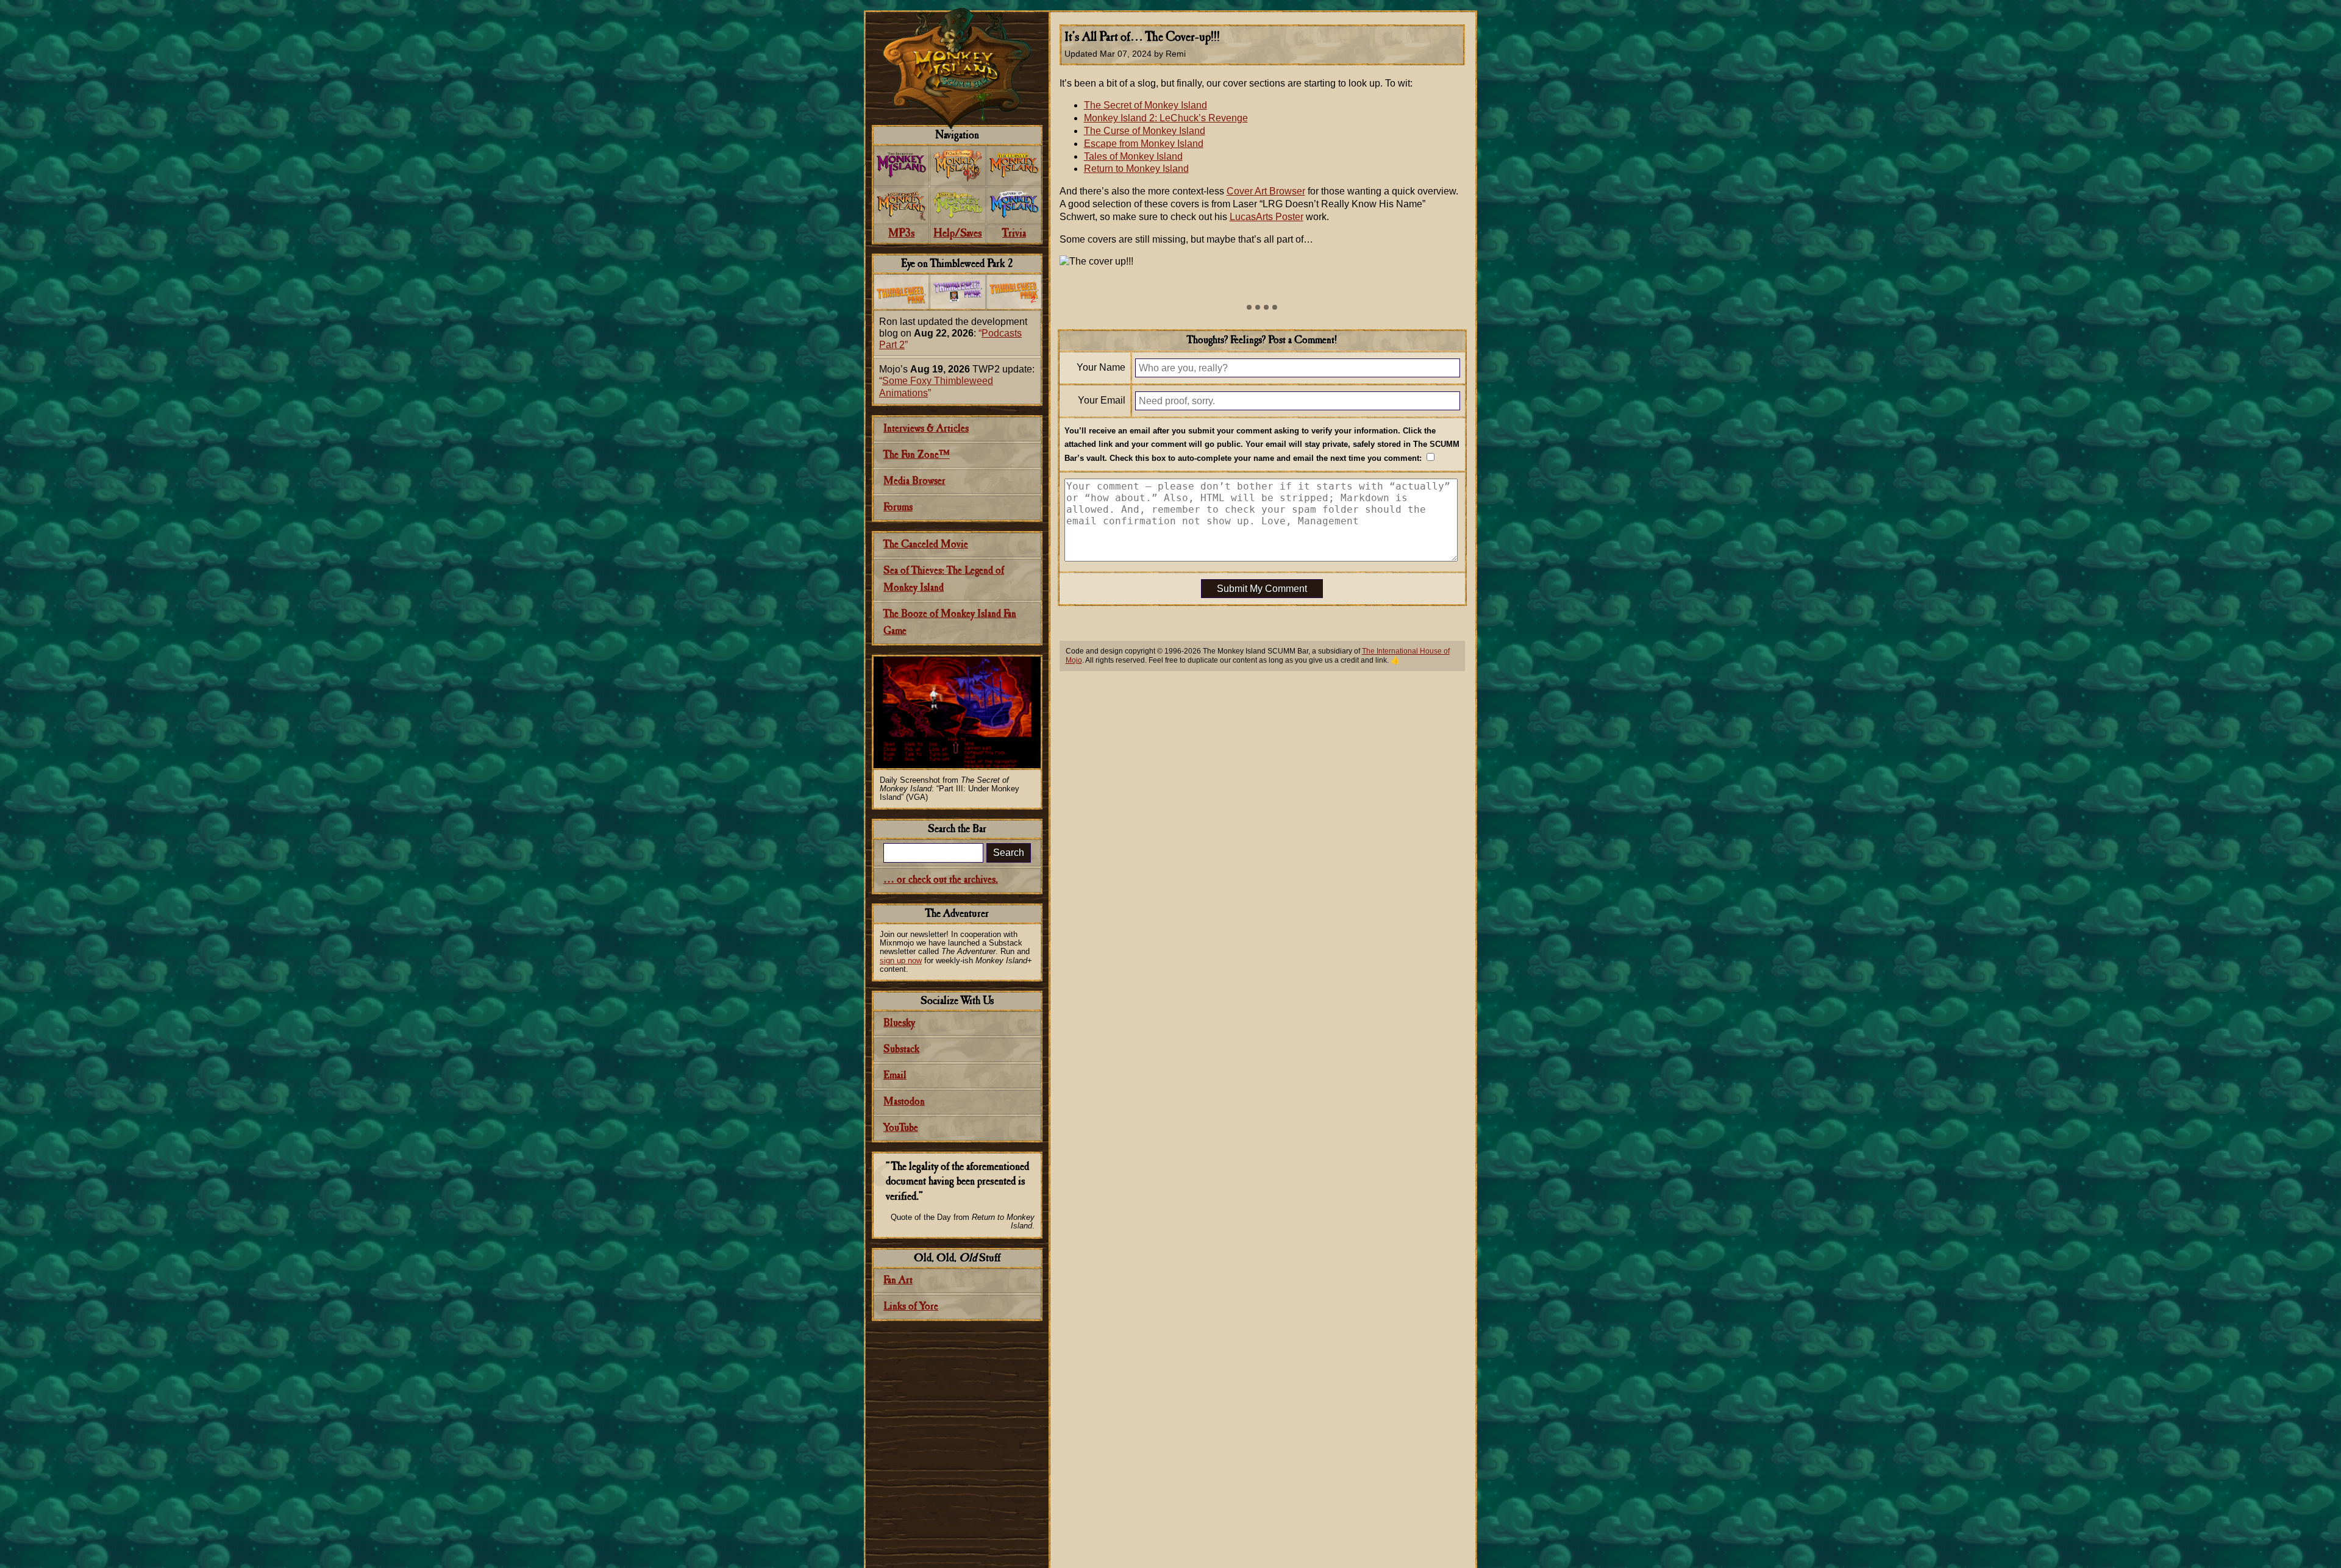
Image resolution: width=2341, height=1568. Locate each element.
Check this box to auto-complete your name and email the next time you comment (1264, 458)
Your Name (1101, 367)
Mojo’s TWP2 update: (957, 381)
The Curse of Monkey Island (1145, 131)
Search (1009, 853)
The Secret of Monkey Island (1146, 105)
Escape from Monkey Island (1144, 144)
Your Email (1102, 400)
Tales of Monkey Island (1133, 156)
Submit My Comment (1262, 589)
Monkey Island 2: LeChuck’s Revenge (1166, 118)
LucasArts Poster (1267, 217)
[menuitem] (901, 166)
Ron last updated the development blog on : (953, 333)
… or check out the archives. (941, 880)
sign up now (901, 960)
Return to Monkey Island (1136, 169)
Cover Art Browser (1266, 191)
